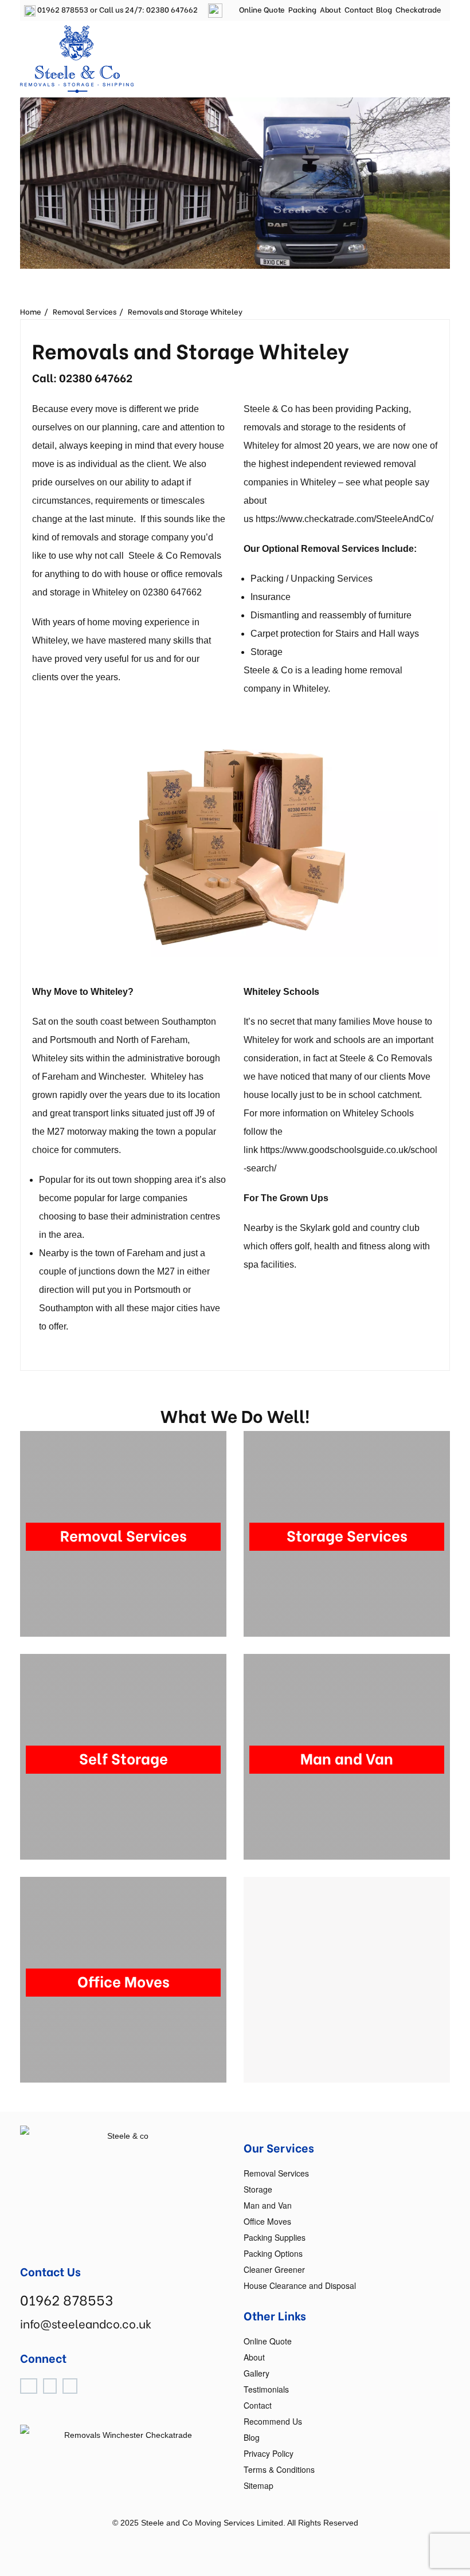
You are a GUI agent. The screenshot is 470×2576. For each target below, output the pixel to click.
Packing (302, 9)
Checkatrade (418, 9)
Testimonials (266, 2389)
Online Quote (262, 9)
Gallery (256, 2373)
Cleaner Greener (274, 2269)
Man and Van (268, 2205)
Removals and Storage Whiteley (185, 311)
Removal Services (85, 311)
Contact (359, 9)
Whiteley (110, 592)
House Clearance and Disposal (300, 2285)
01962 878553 (62, 9)
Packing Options (273, 2253)
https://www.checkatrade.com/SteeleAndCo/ (344, 519)
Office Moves (267, 2221)
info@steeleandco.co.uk (86, 2323)
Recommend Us (273, 2421)
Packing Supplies (275, 2237)
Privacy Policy (269, 2453)
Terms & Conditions (279, 2469)
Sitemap (258, 2485)
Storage (258, 2189)
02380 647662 (172, 9)
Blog (384, 9)
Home (31, 311)
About (331, 9)
